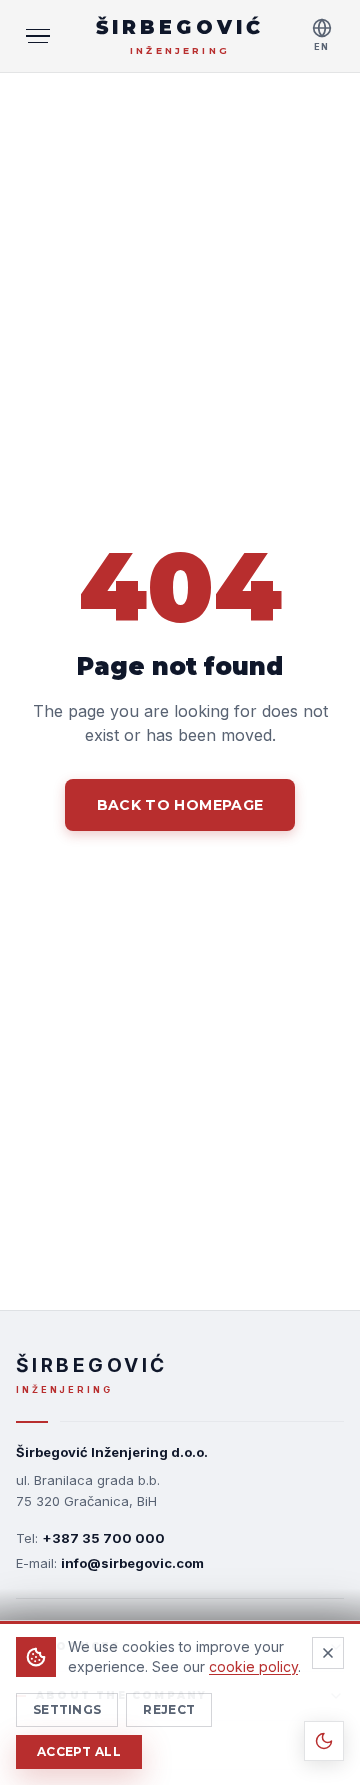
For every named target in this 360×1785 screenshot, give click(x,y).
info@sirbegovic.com (132, 1563)
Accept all (79, 1751)
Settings (67, 1709)
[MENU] (38, 36)
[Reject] (328, 1653)
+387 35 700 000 (103, 1538)
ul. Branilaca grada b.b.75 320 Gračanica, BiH (88, 1490)
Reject (169, 1709)
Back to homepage (180, 805)
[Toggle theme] (324, 1741)
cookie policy (253, 1666)
